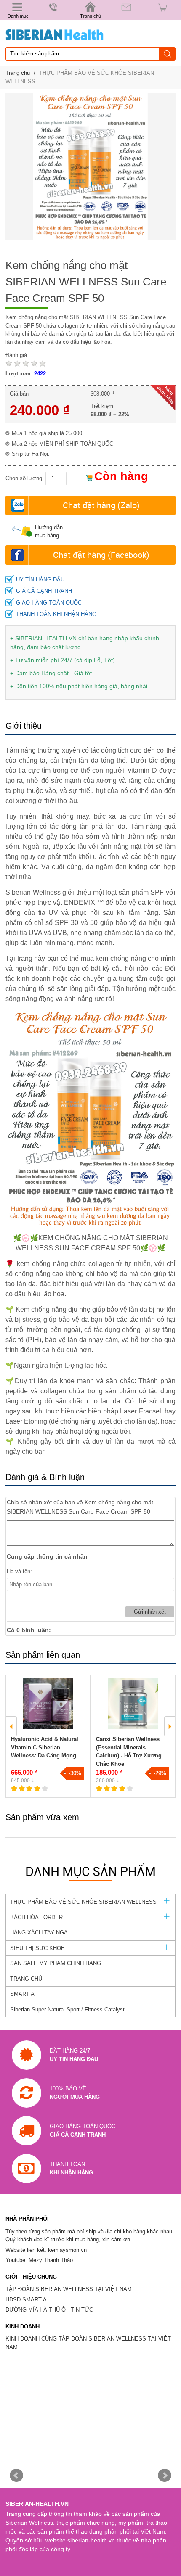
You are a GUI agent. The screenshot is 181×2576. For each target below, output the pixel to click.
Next (165, 2476)
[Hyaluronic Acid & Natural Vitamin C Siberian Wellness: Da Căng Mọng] (48, 1704)
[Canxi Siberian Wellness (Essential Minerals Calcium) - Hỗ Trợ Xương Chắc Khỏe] (133, 1704)
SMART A (22, 1994)
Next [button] (170, 1726)
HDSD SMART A (26, 2300)
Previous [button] (11, 1726)
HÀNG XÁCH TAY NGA (39, 1933)
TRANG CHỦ (26, 1979)
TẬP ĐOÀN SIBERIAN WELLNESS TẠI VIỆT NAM (69, 2289)
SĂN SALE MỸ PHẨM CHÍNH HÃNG (56, 1963)
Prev (16, 2476)
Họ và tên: (19, 1571)
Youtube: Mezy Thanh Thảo (39, 2260)
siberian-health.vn (91, 2540)
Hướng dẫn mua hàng (49, 532)
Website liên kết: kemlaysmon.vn (46, 2250)
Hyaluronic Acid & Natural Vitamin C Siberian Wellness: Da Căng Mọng (45, 1747)
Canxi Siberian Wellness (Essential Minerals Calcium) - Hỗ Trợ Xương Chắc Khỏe (129, 1752)
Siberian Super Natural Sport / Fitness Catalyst (67, 2009)
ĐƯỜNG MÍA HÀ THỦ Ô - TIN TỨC (49, 2310)
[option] (48, 1736)
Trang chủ (18, 73)
